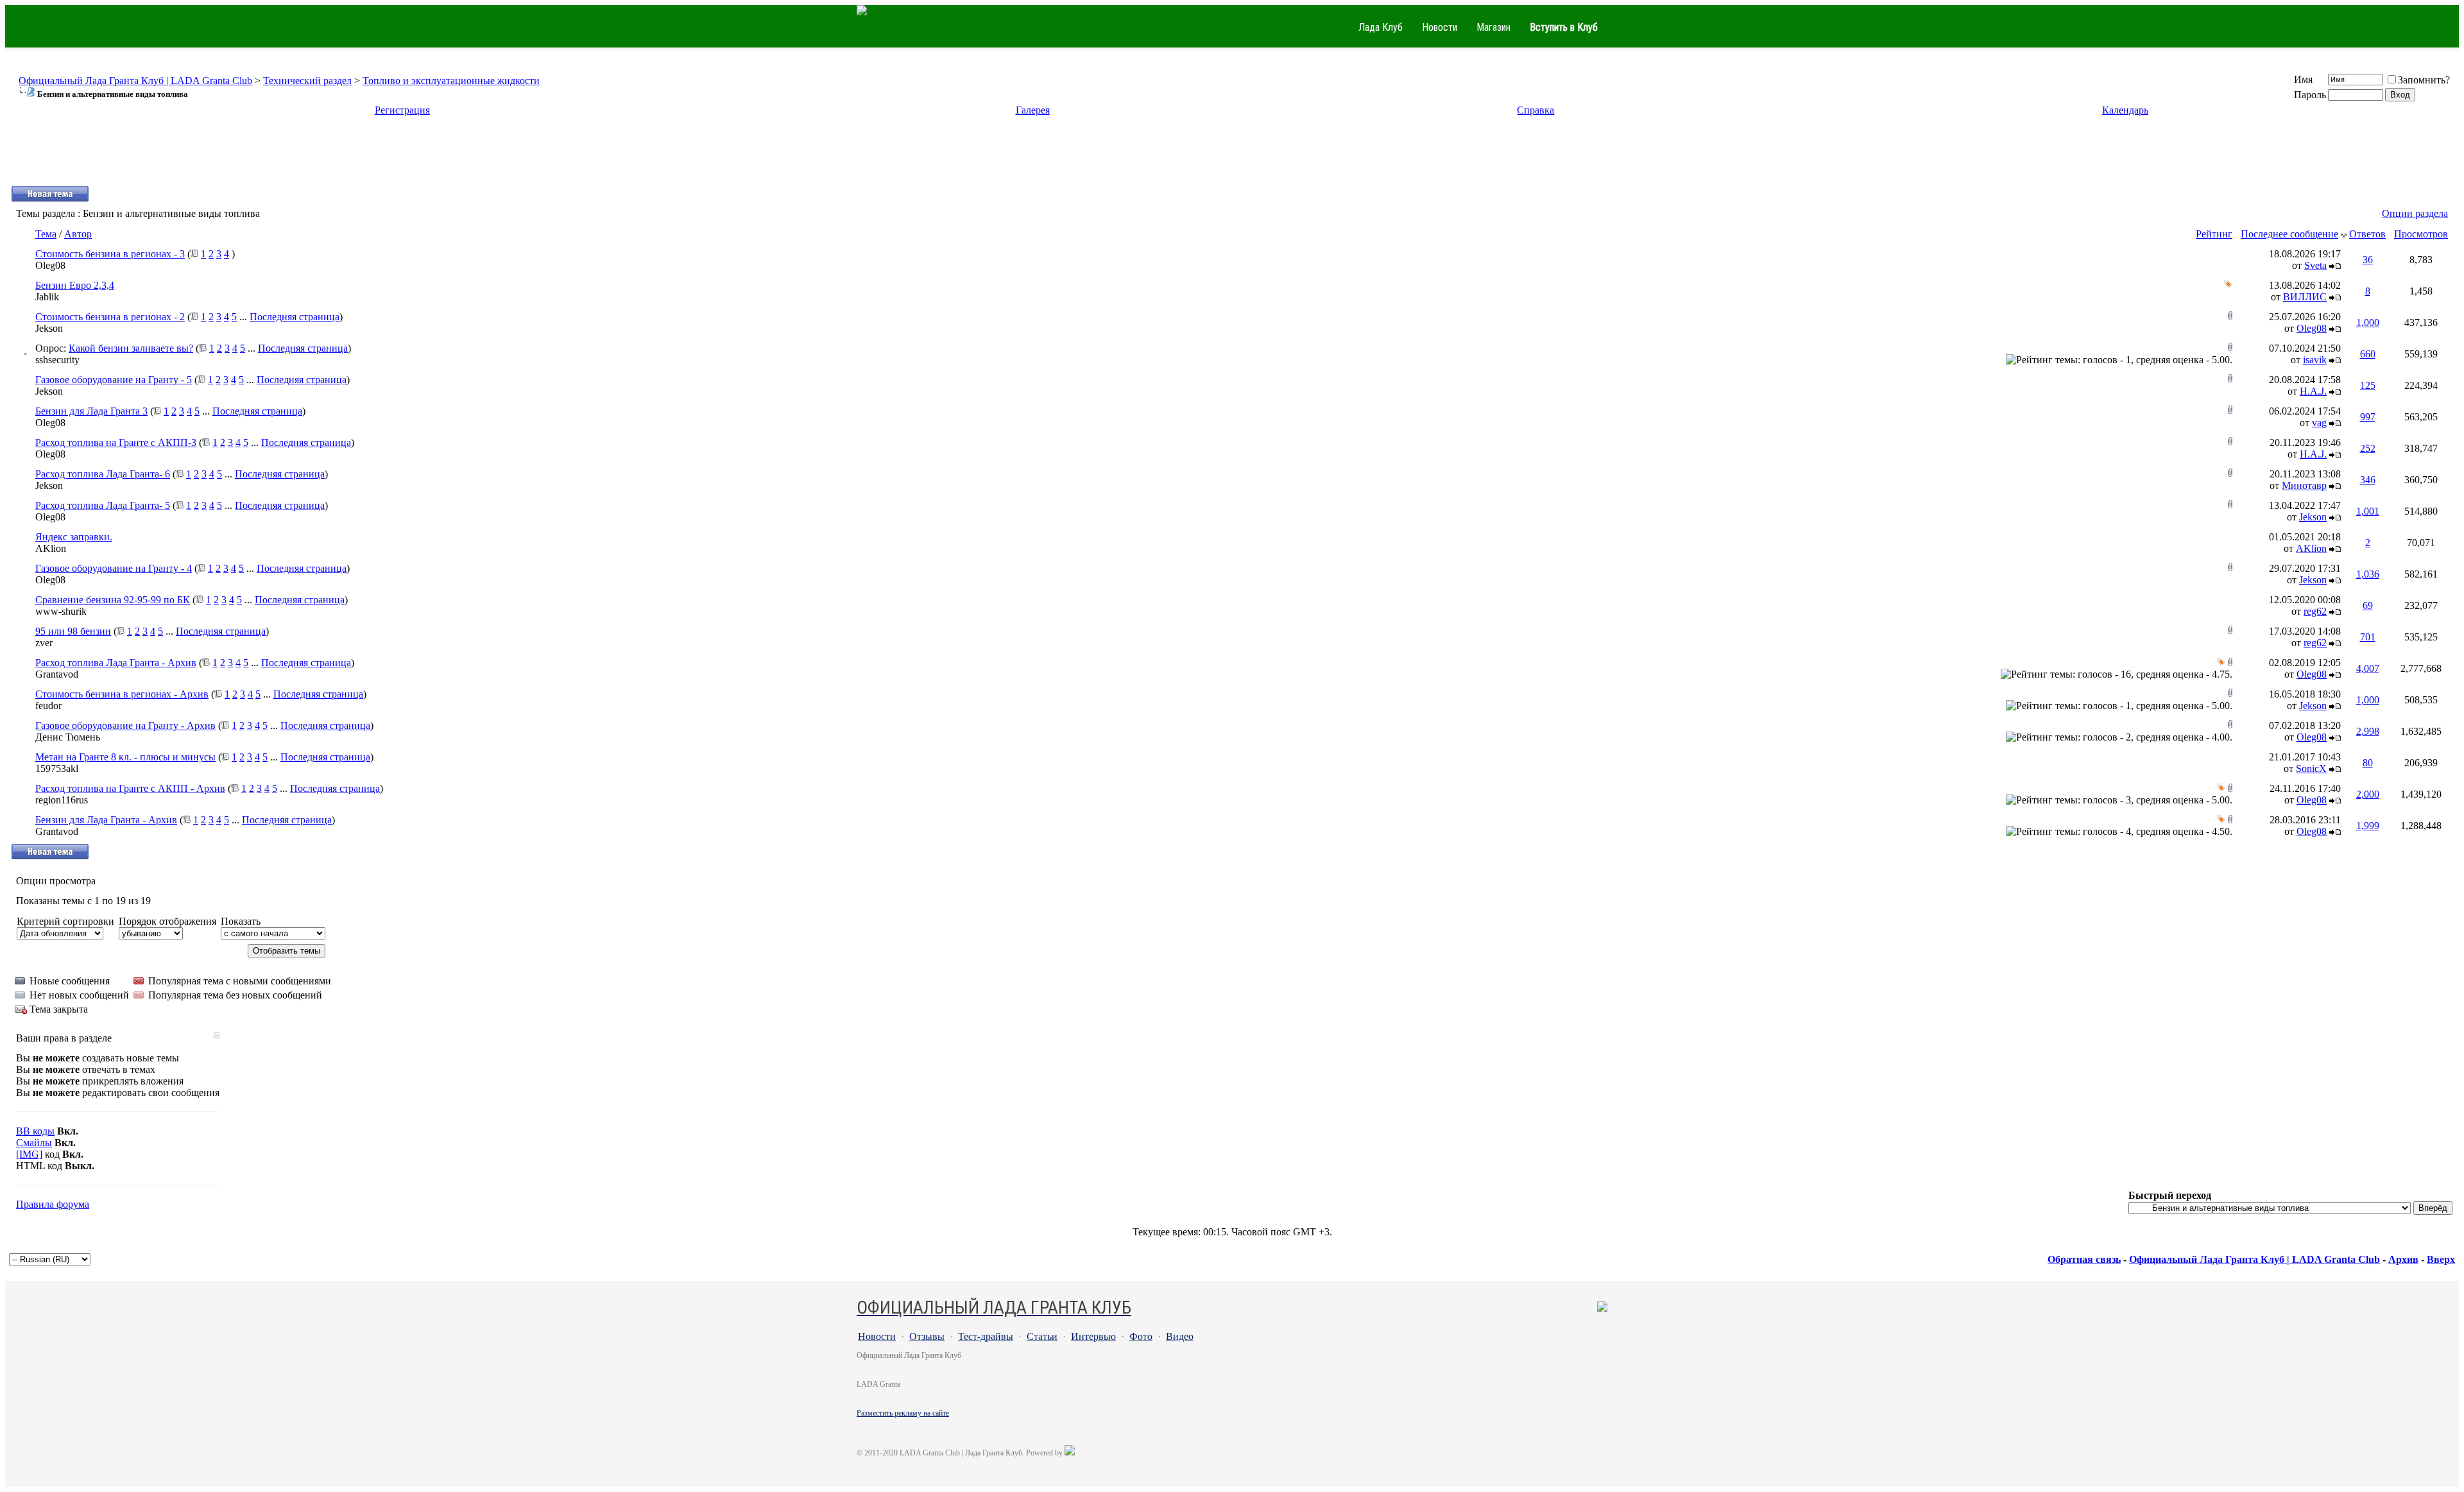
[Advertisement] (1232, 157)
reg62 (2315, 611)
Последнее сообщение (2289, 234)
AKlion (51, 548)
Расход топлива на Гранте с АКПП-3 (116, 442)
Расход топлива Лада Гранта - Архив (116, 663)
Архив (2403, 1259)
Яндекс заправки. (74, 537)
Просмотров (2421, 234)
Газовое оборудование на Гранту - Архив (125, 725)
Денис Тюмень (68, 737)
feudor (48, 706)
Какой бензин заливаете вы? (131, 348)
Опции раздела (2415, 213)
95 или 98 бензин (73, 631)
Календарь (2125, 110)
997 (2368, 417)
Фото (1141, 1336)
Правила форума (53, 1204)
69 (2368, 605)
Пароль (2310, 95)
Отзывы (927, 1336)
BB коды (35, 1131)
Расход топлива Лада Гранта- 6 (103, 474)
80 (2368, 763)
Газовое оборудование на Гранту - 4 (114, 568)
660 (2368, 354)
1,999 (2368, 826)
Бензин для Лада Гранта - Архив (106, 820)
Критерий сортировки (65, 921)
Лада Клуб (1381, 27)
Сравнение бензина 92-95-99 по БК (113, 600)
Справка (1536, 110)
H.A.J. (2313, 391)
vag (2319, 423)
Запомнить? (2424, 80)
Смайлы (34, 1143)
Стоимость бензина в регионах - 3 (110, 254)
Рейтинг (2214, 234)
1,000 (2368, 322)
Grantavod (57, 674)
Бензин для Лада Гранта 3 (91, 411)
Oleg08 (50, 265)
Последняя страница (295, 317)
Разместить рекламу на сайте (903, 1413)
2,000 (2368, 794)
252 (2368, 448)
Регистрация (402, 110)
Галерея (1033, 110)
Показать (241, 921)
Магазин (1493, 27)
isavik (2315, 360)
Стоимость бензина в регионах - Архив (122, 694)
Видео (1180, 1336)
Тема (46, 234)
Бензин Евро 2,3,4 (75, 285)
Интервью (1093, 1336)
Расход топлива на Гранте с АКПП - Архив (130, 788)
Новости (1440, 27)
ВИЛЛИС (2305, 297)
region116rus (62, 800)
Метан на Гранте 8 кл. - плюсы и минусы (125, 757)
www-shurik (61, 611)
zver (44, 643)
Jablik (47, 297)
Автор (78, 234)
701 (2368, 637)
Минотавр (2304, 485)
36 (2368, 260)
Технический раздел (307, 81)
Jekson (49, 328)
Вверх (2441, 1259)
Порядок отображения (167, 921)
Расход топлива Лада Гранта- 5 (103, 505)
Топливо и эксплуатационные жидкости (451, 81)
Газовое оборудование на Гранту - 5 (114, 380)
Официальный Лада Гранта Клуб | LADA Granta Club (135, 81)
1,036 (2368, 574)
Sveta (2315, 265)
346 (2368, 480)
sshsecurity (57, 360)
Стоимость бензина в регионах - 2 (110, 317)
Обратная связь (2084, 1259)
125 (2368, 385)
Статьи (1042, 1336)
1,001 (2368, 511)
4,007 (2368, 668)
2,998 (2368, 731)
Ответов (2367, 234)
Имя (2303, 79)
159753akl (57, 768)
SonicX (2311, 768)
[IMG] (29, 1154)
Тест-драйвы (986, 1336)
